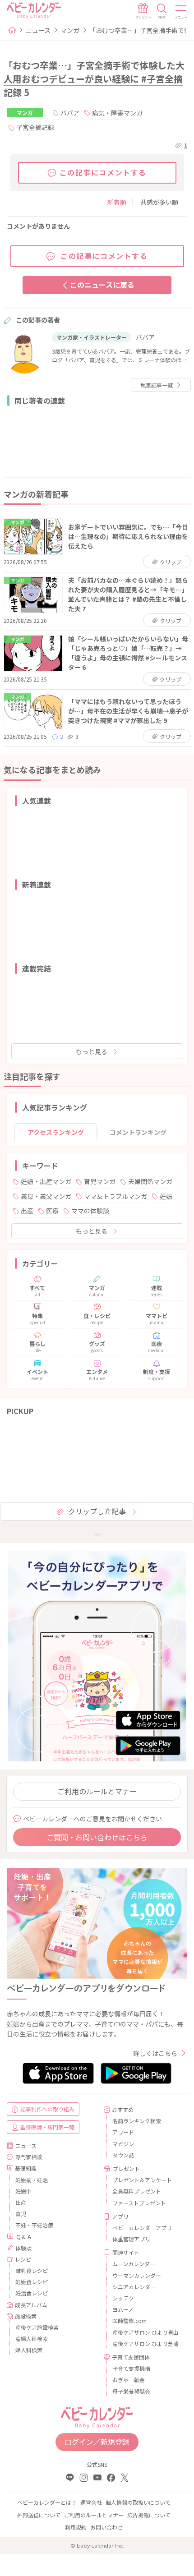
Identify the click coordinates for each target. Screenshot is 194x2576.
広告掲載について (149, 2515)
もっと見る (92, 1051)
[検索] (162, 11)
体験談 (23, 2248)
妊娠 (166, 1196)
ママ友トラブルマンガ (115, 1196)
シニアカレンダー (134, 2287)
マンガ (70, 30)
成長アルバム (31, 2305)
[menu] (181, 11)
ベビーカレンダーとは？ (47, 2502)
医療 (52, 1211)
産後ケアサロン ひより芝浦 (145, 2343)
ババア (70, 113)
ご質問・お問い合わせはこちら (97, 1837)
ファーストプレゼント (139, 2203)
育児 (21, 2214)
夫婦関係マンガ (150, 1181)
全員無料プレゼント (137, 2191)
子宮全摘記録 (35, 127)
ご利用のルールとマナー (97, 1791)
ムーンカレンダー (134, 2264)
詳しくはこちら (155, 2053)
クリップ (170, 562)
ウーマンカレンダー (137, 2275)
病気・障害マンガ (117, 113)
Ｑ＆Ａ (24, 2237)
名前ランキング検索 (137, 2121)
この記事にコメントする (103, 172)
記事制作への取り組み (47, 2109)
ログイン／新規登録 (97, 2442)
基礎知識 (26, 2168)
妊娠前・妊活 (32, 2180)
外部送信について (39, 2515)
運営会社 (91, 2502)
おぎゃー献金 (129, 2380)
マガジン (123, 2144)
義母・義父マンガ (46, 1196)
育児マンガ (100, 1181)
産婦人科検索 (32, 2339)
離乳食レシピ (32, 2270)
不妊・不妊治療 (34, 2225)
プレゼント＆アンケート (142, 2180)
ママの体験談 (90, 1211)
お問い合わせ (106, 2527)
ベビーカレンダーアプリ (142, 2228)
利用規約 (76, 2527)
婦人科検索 (29, 2350)
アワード (123, 2132)
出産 (27, 1211)
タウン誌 (123, 2155)
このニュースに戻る (102, 285)
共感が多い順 (159, 202)
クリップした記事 (97, 1511)
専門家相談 (28, 2157)
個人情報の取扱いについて (138, 2502)
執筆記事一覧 (157, 385)
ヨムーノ (123, 2309)
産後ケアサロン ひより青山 (145, 2332)
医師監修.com (129, 2320)
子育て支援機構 (131, 2368)
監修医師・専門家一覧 (47, 2127)
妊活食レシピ (32, 2293)
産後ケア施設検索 (37, 2327)
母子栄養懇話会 (131, 2391)
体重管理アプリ (131, 2239)
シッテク (123, 2298)
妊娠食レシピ (32, 2282)
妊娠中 (23, 2191)
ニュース (38, 30)
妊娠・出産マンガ (46, 1181)
